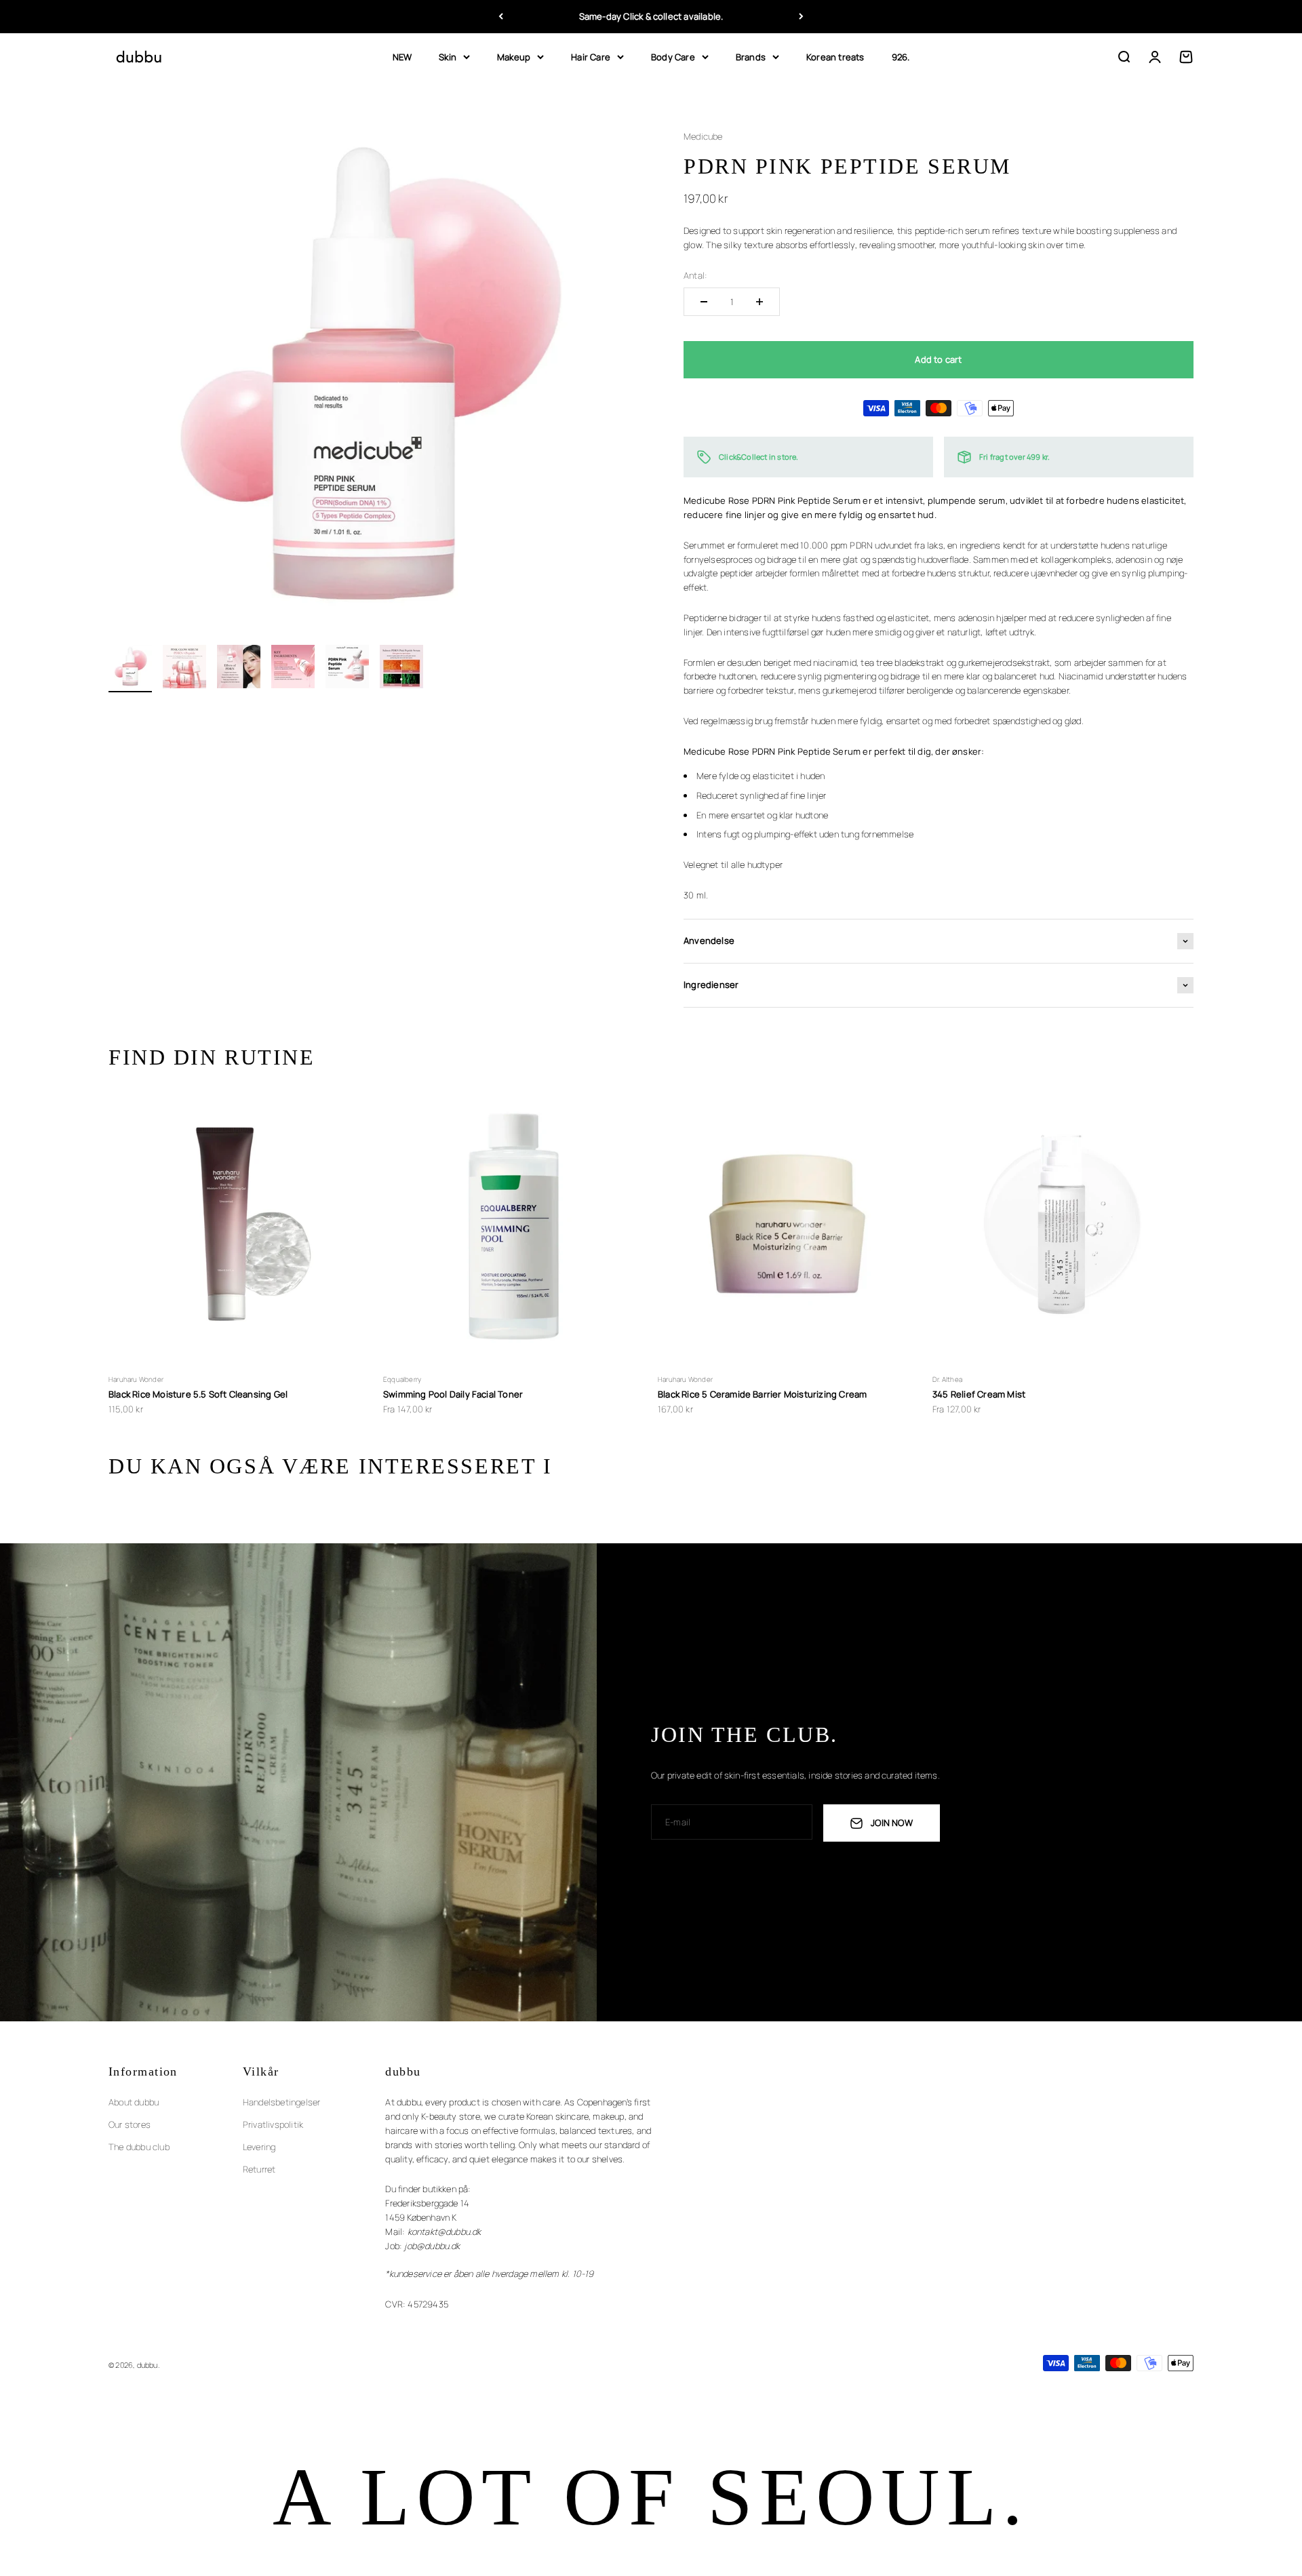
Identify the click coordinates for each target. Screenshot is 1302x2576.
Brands (751, 56)
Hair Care (591, 56)
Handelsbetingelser (282, 2102)
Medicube (703, 136)
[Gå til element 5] (347, 669)
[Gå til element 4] (293, 669)
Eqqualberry (402, 1379)
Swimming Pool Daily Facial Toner (453, 1394)
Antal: (695, 275)
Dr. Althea (947, 1379)
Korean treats (835, 56)
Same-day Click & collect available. (651, 16)
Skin (448, 56)
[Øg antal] (759, 302)
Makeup (514, 56)
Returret (259, 2169)
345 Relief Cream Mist (979, 1394)
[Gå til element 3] (239, 669)
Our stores (130, 2124)
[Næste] (801, 17)
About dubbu (134, 2102)
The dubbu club (139, 2147)
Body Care (673, 56)
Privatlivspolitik (273, 2124)
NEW (402, 56)
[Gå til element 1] (130, 669)
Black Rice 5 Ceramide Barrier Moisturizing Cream (762, 1394)
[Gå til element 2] (184, 669)
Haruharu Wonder (136, 1379)
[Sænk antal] (704, 302)
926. (901, 56)
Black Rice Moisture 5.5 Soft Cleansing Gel (198, 1394)
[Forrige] (501, 17)
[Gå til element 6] (401, 669)
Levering (259, 2147)
